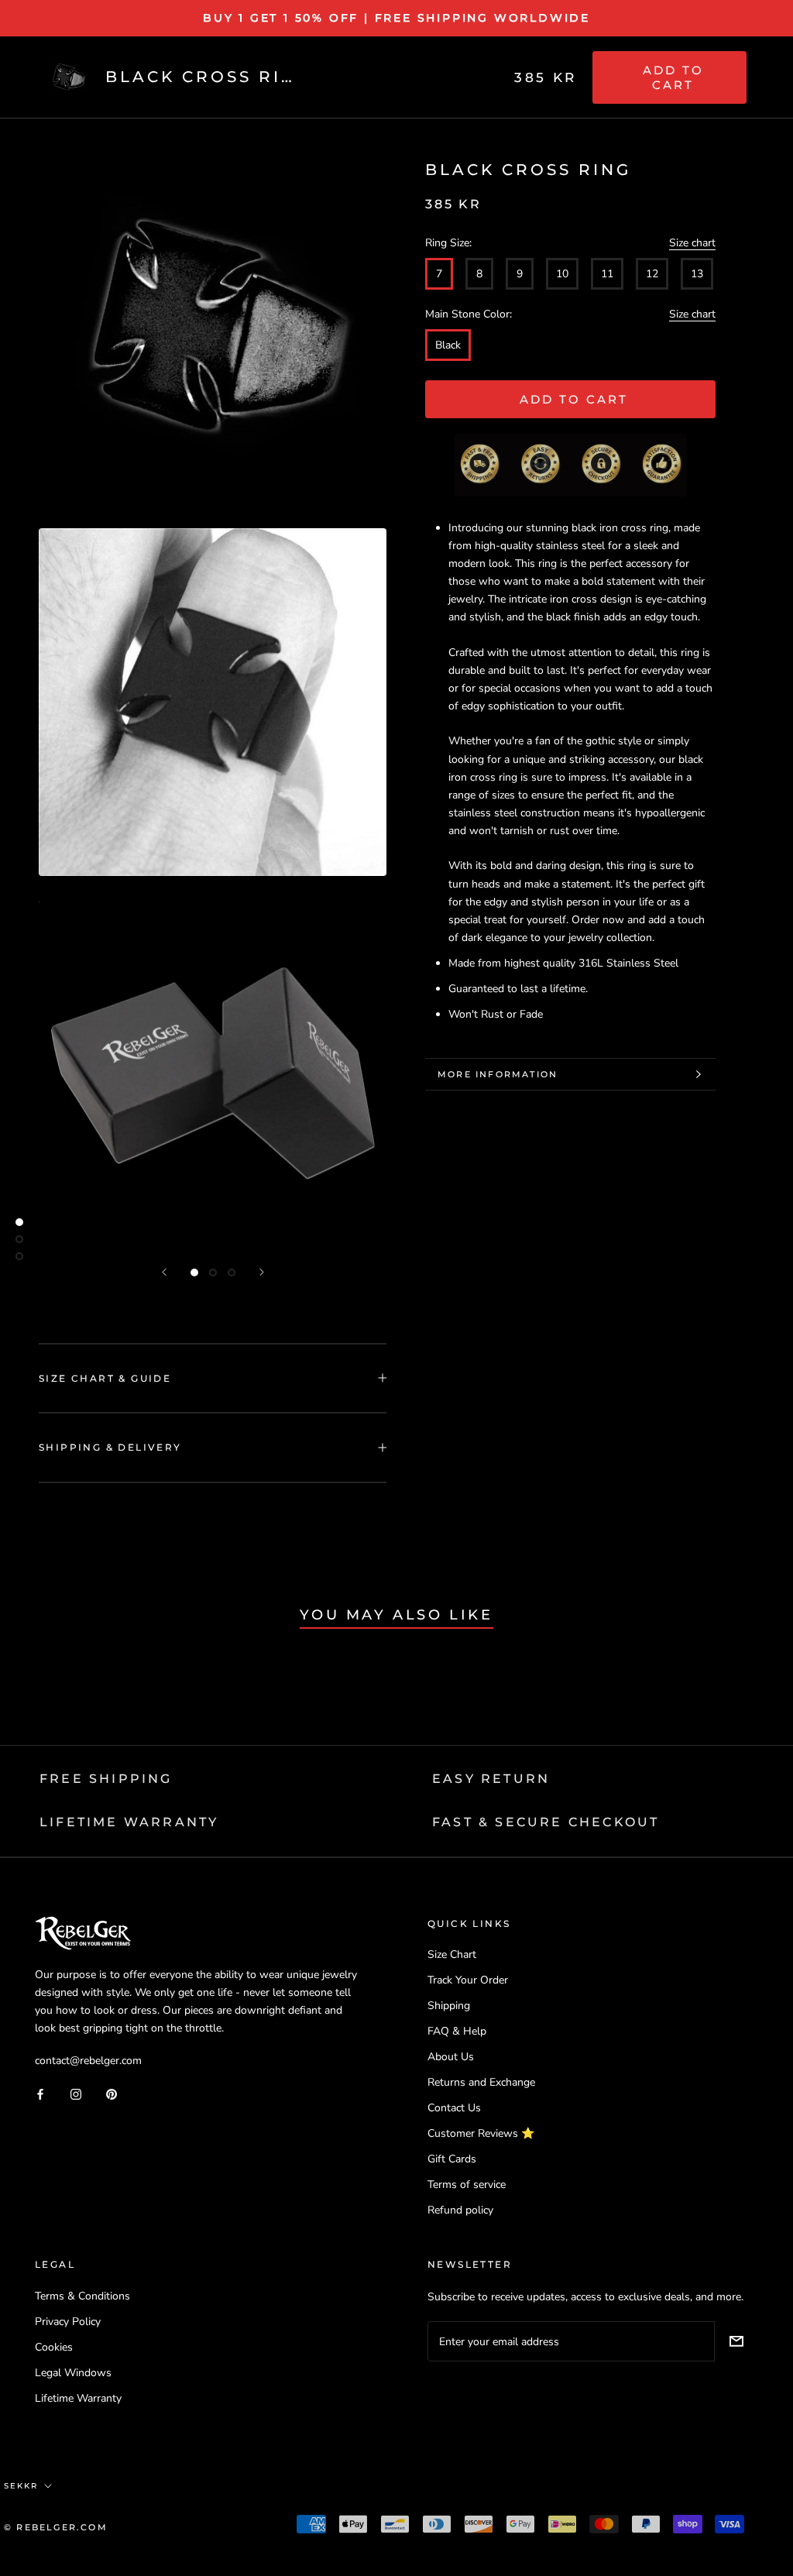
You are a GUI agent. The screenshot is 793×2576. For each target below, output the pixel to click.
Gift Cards (452, 2159)
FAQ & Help (457, 2031)
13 (697, 274)
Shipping (449, 2006)
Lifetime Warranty (78, 2398)
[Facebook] (40, 2093)
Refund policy (460, 2210)
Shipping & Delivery (110, 1447)
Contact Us (454, 2108)
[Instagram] (76, 2093)
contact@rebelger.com (88, 2061)
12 (652, 274)
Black (448, 345)
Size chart (692, 243)
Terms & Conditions (82, 2296)
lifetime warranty (129, 1822)
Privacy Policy (68, 2322)
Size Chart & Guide (105, 1378)
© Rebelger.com (56, 2527)
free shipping (106, 1779)
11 (607, 274)
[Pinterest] (112, 2093)
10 (562, 274)
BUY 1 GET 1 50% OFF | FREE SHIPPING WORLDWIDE (396, 18)
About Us (451, 2057)
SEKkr (21, 2486)
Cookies (54, 2347)
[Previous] (164, 1272)
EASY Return (491, 1779)
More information (498, 1074)
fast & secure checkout (546, 1822)
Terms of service (467, 2184)
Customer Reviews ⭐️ (481, 2133)
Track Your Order (468, 1980)
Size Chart (452, 1954)
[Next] (262, 1272)
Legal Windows (73, 2373)
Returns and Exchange (481, 2082)
